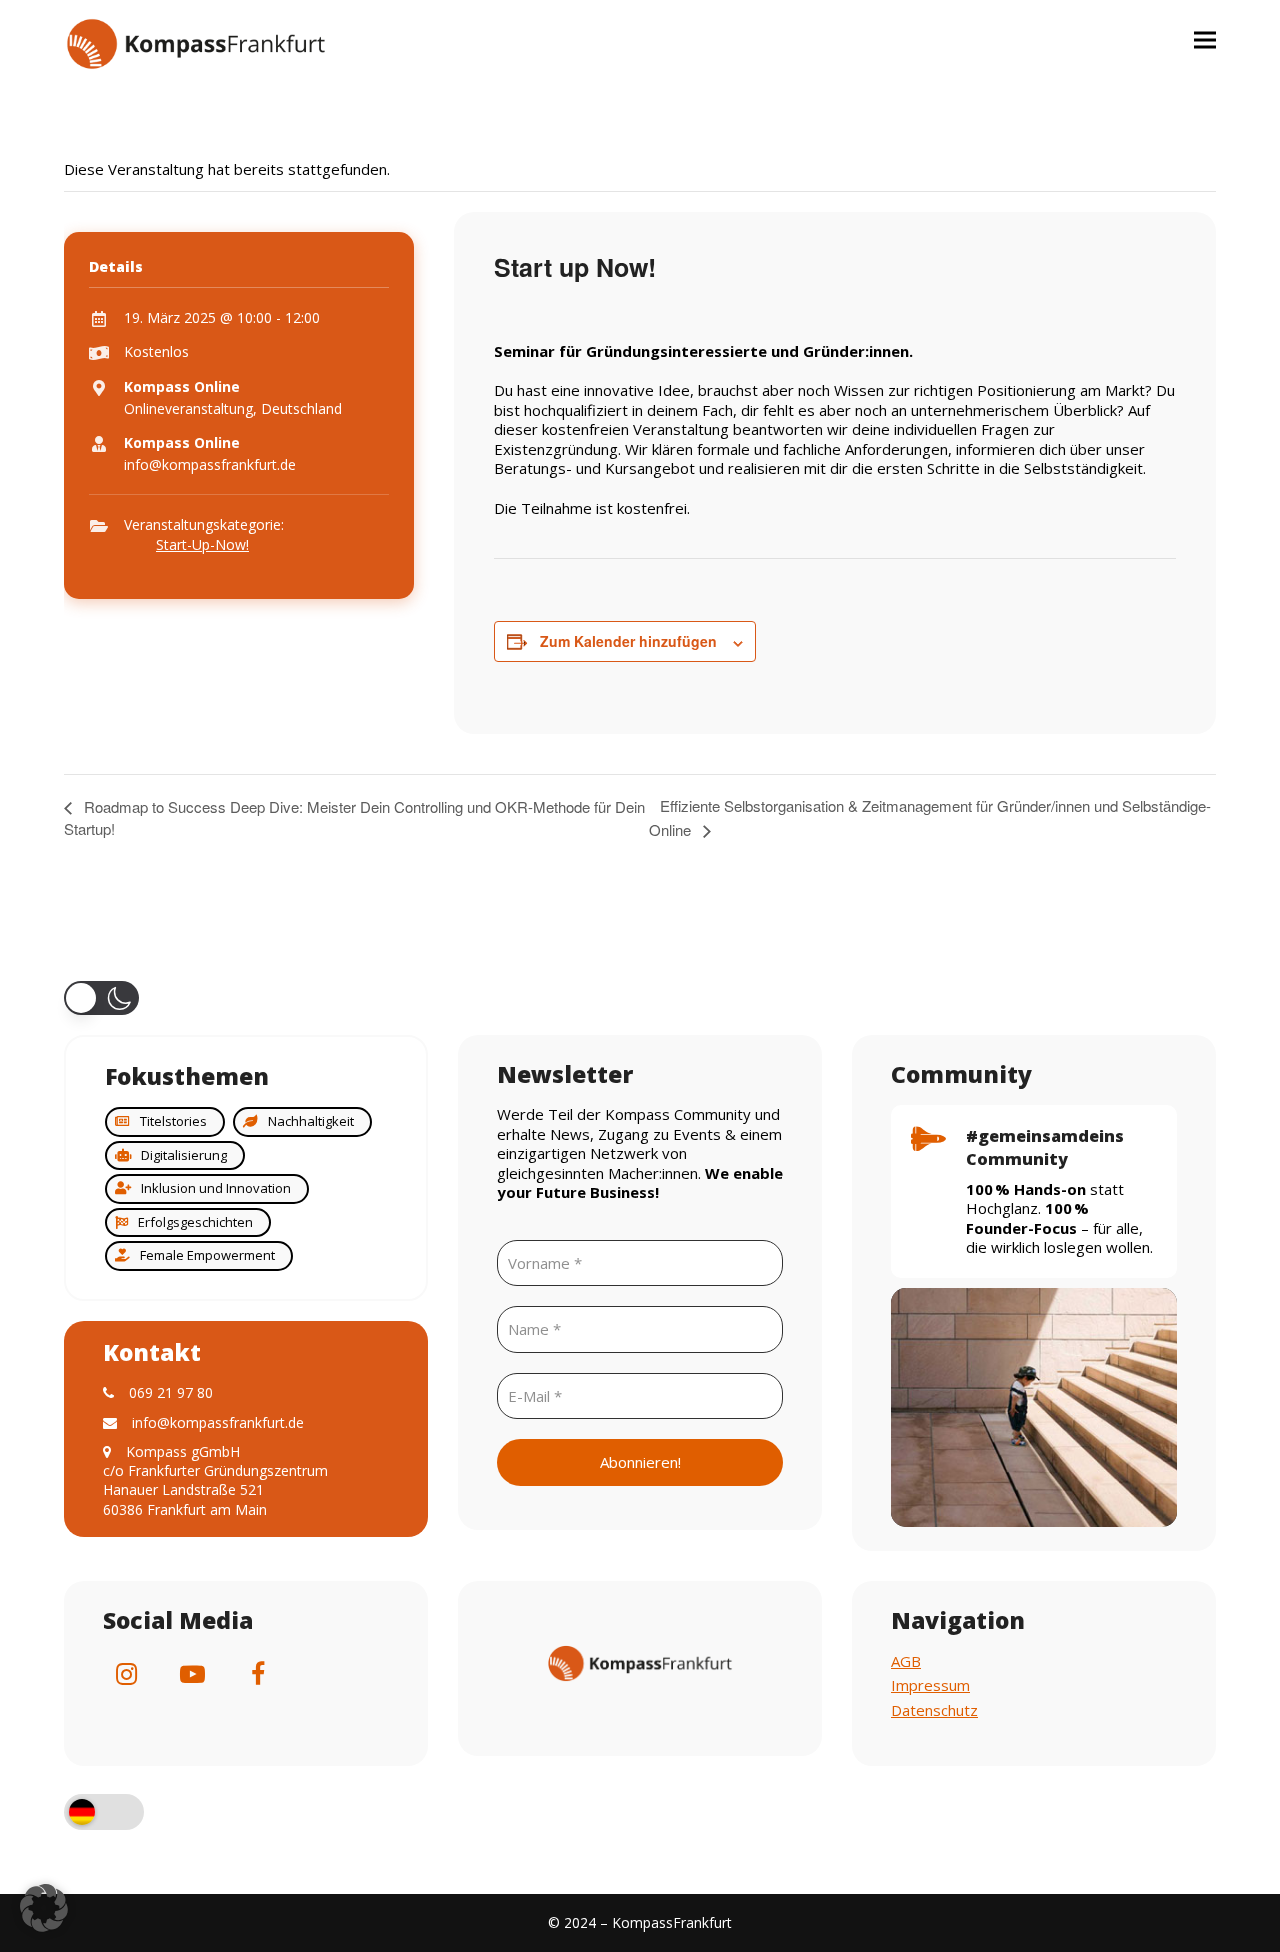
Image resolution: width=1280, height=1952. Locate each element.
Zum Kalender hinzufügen (628, 641)
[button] (1205, 39)
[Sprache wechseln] (104, 1814)
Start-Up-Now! (202, 544)
